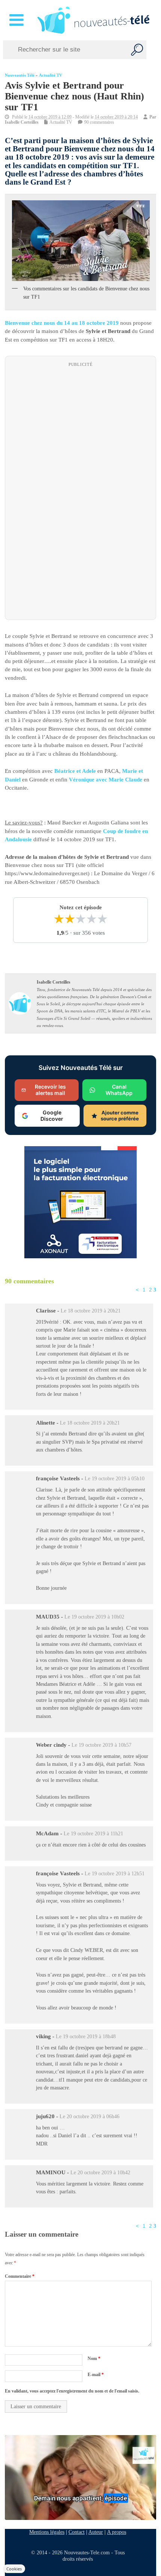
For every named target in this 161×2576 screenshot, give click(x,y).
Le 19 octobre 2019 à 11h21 (93, 1834)
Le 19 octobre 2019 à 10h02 (94, 1617)
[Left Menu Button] (18, 20)
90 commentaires (99, 122)
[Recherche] (137, 50)
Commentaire (20, 2276)
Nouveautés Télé (20, 75)
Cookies (14, 2569)
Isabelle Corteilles (22, 122)
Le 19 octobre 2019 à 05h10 (115, 1479)
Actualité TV (51, 75)
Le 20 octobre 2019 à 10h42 (100, 2172)
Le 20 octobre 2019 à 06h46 (89, 2117)
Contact (77, 2532)
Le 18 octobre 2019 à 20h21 (91, 1311)
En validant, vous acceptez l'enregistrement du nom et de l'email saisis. (72, 2391)
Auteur (96, 2532)
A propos (117, 2532)
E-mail (96, 2375)
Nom (94, 2358)
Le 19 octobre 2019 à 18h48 (86, 2037)
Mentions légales (47, 2532)
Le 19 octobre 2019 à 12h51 (115, 1874)
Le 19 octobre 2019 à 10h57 (101, 1745)
